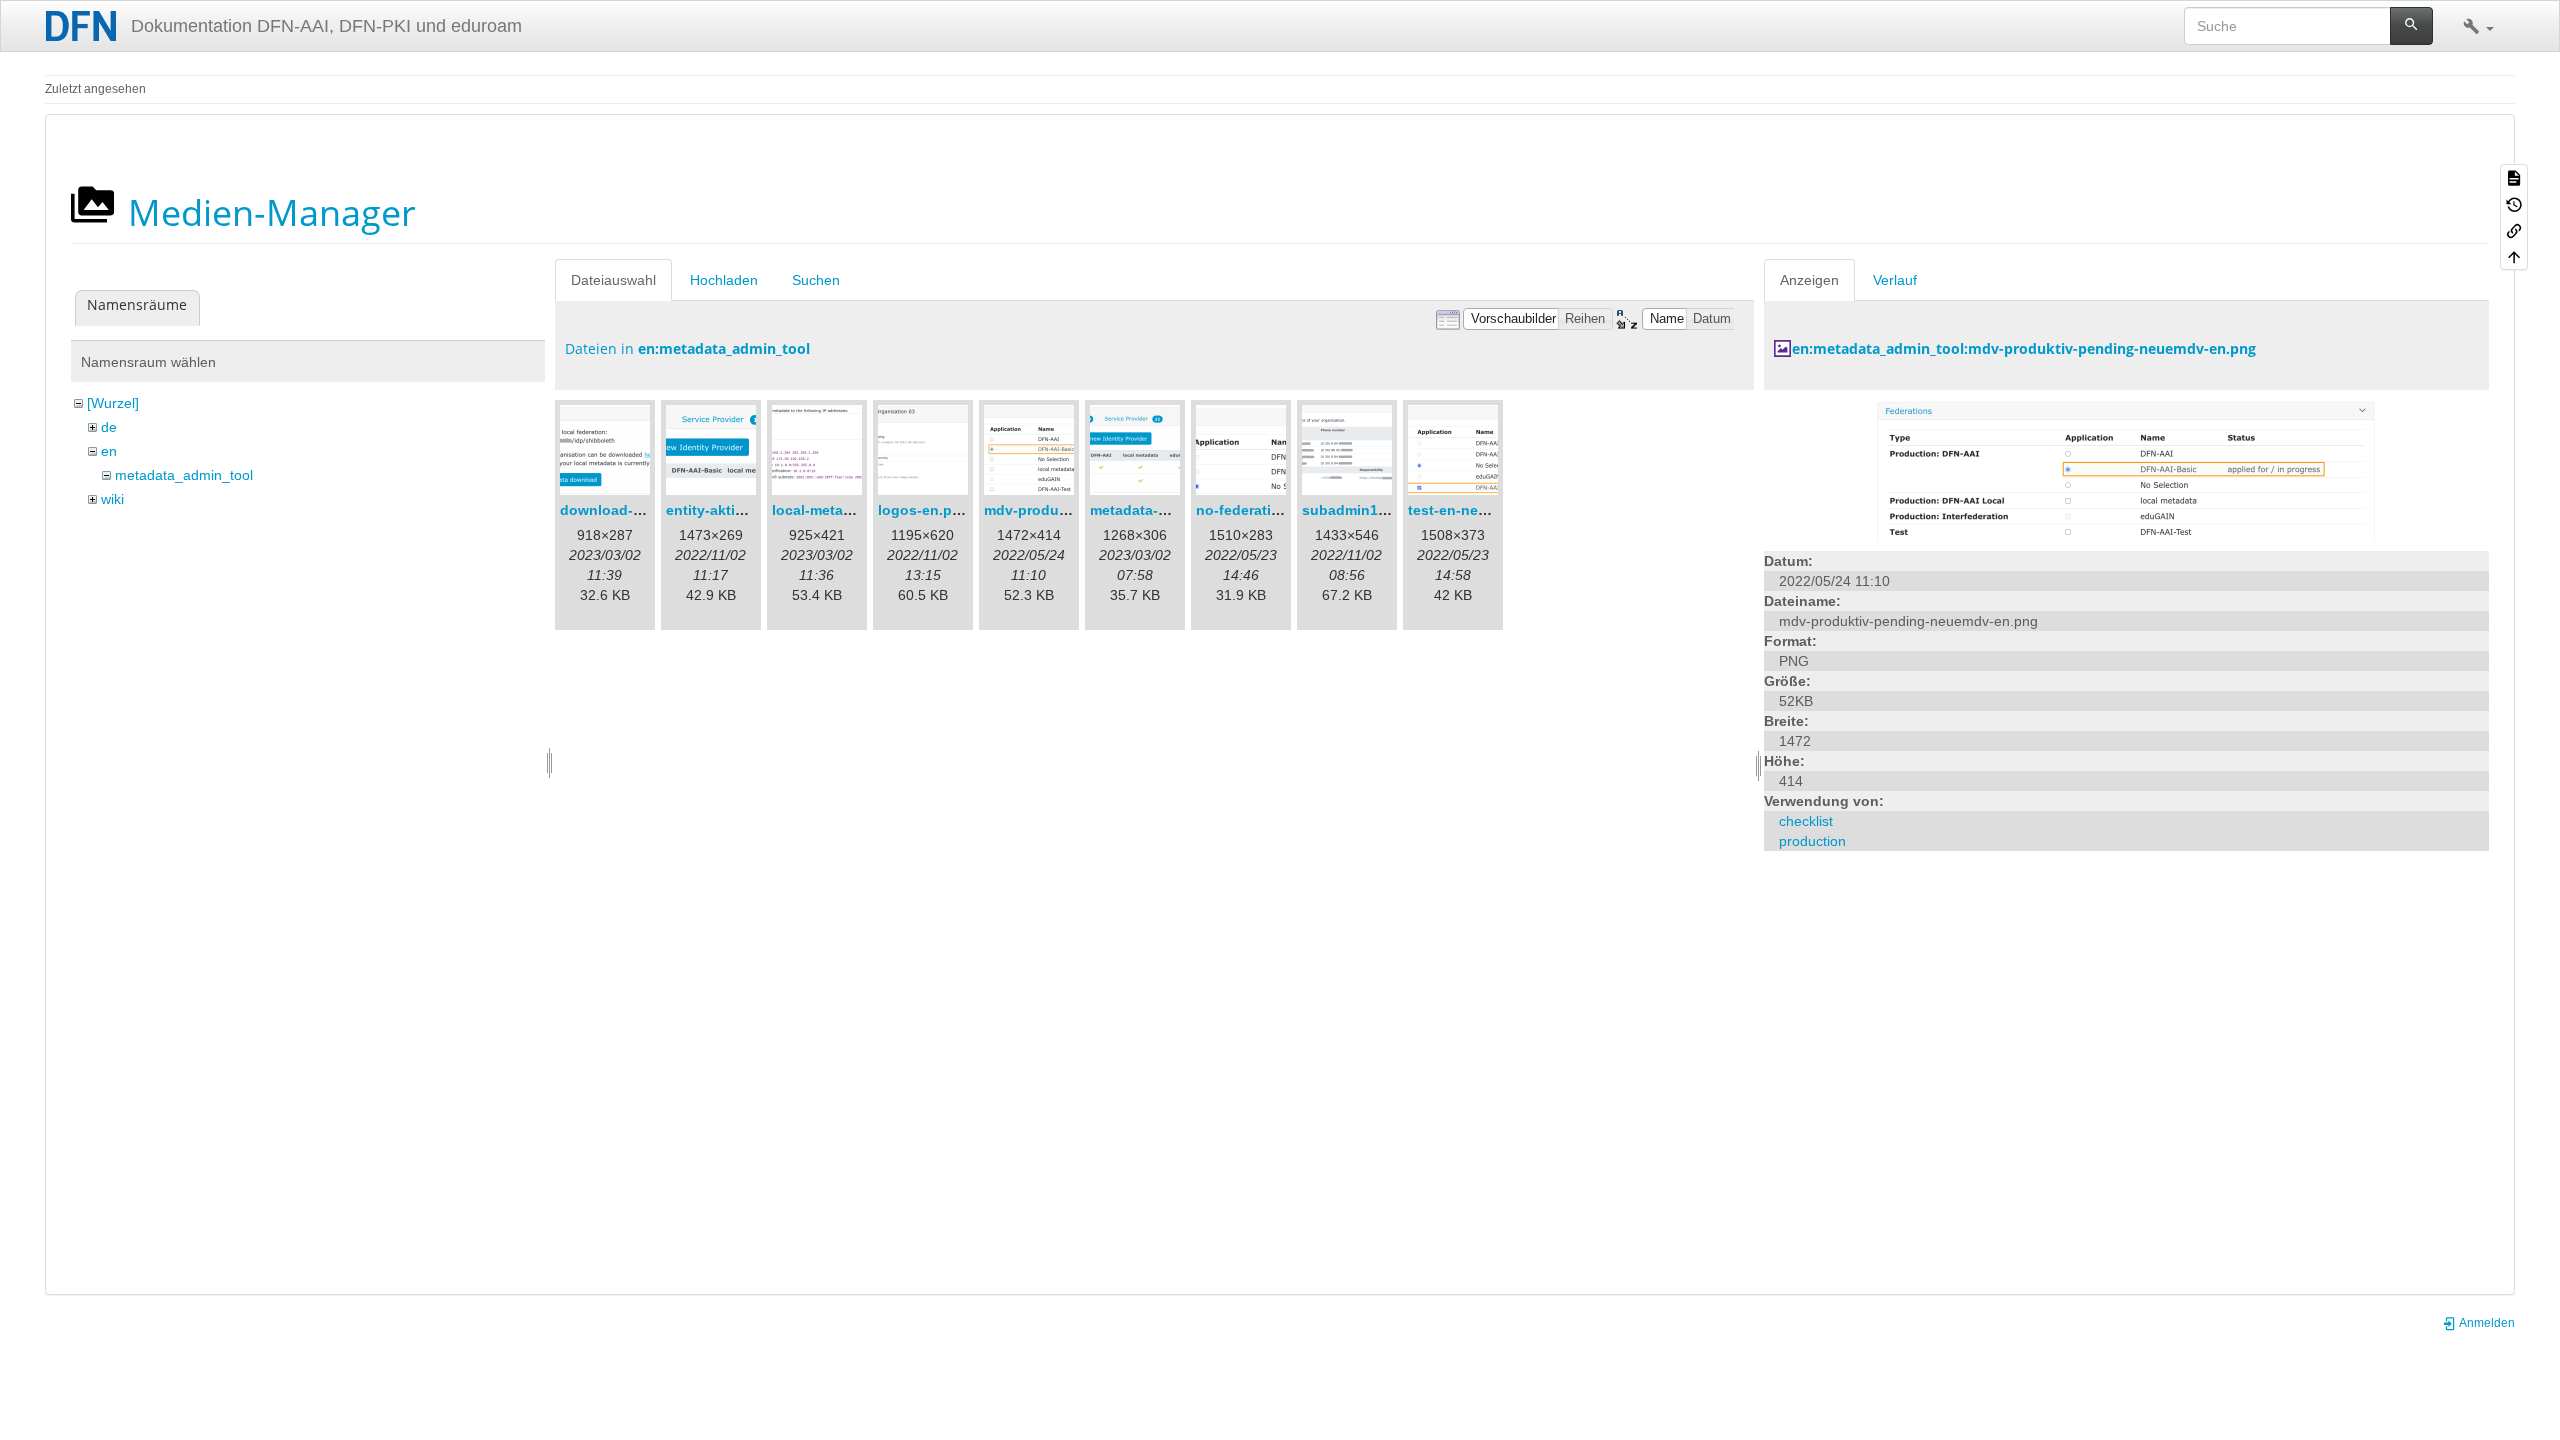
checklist (1806, 821)
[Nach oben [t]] (2514, 256)
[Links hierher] (2514, 230)
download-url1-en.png (636, 510)
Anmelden (2486, 1323)
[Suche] (2411, 26)
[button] (2478, 26)
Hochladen (724, 280)
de (109, 427)
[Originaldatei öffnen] (2126, 469)
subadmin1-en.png (1366, 510)
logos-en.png (924, 510)
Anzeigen (1809, 280)
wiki (112, 499)
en (109, 451)
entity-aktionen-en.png (744, 510)
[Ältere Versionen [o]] (2514, 203)
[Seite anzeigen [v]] (2514, 177)
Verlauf (1895, 280)
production (1812, 841)
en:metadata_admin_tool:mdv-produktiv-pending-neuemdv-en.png (2024, 348)
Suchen (816, 280)
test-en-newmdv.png (1478, 510)
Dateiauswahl (613, 280)
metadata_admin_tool (184, 475)
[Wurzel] (113, 403)
